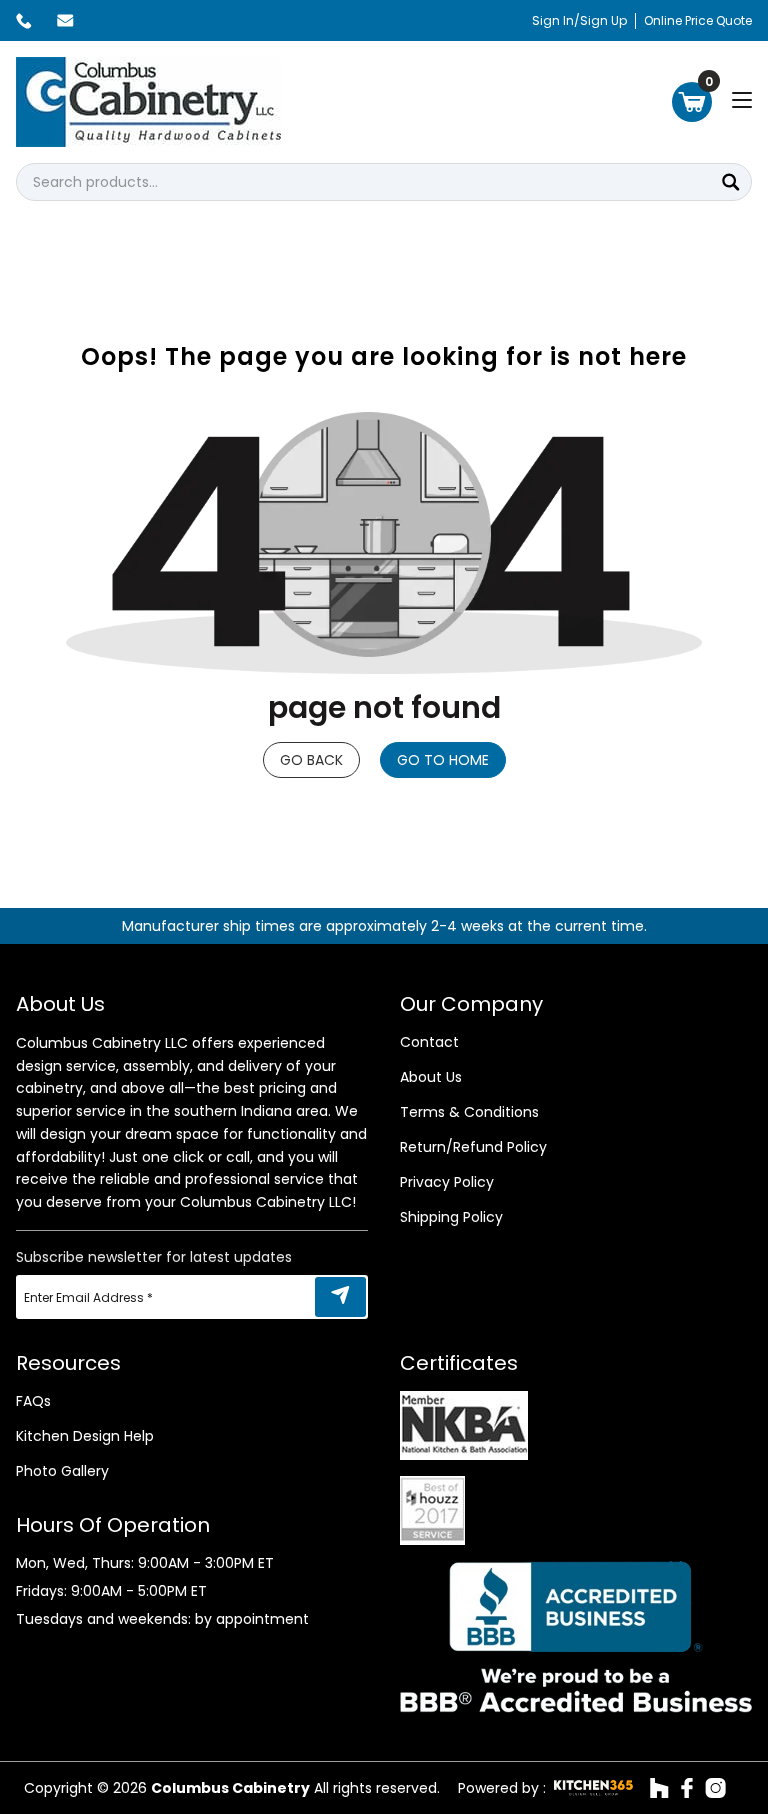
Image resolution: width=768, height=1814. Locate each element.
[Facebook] (687, 1788)
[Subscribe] (340, 1297)
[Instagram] (715, 1788)
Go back (311, 760)
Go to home (443, 760)
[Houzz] (659, 1788)
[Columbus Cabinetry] (148, 102)
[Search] (731, 182)
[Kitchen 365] (593, 1788)
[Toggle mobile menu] (742, 100)
